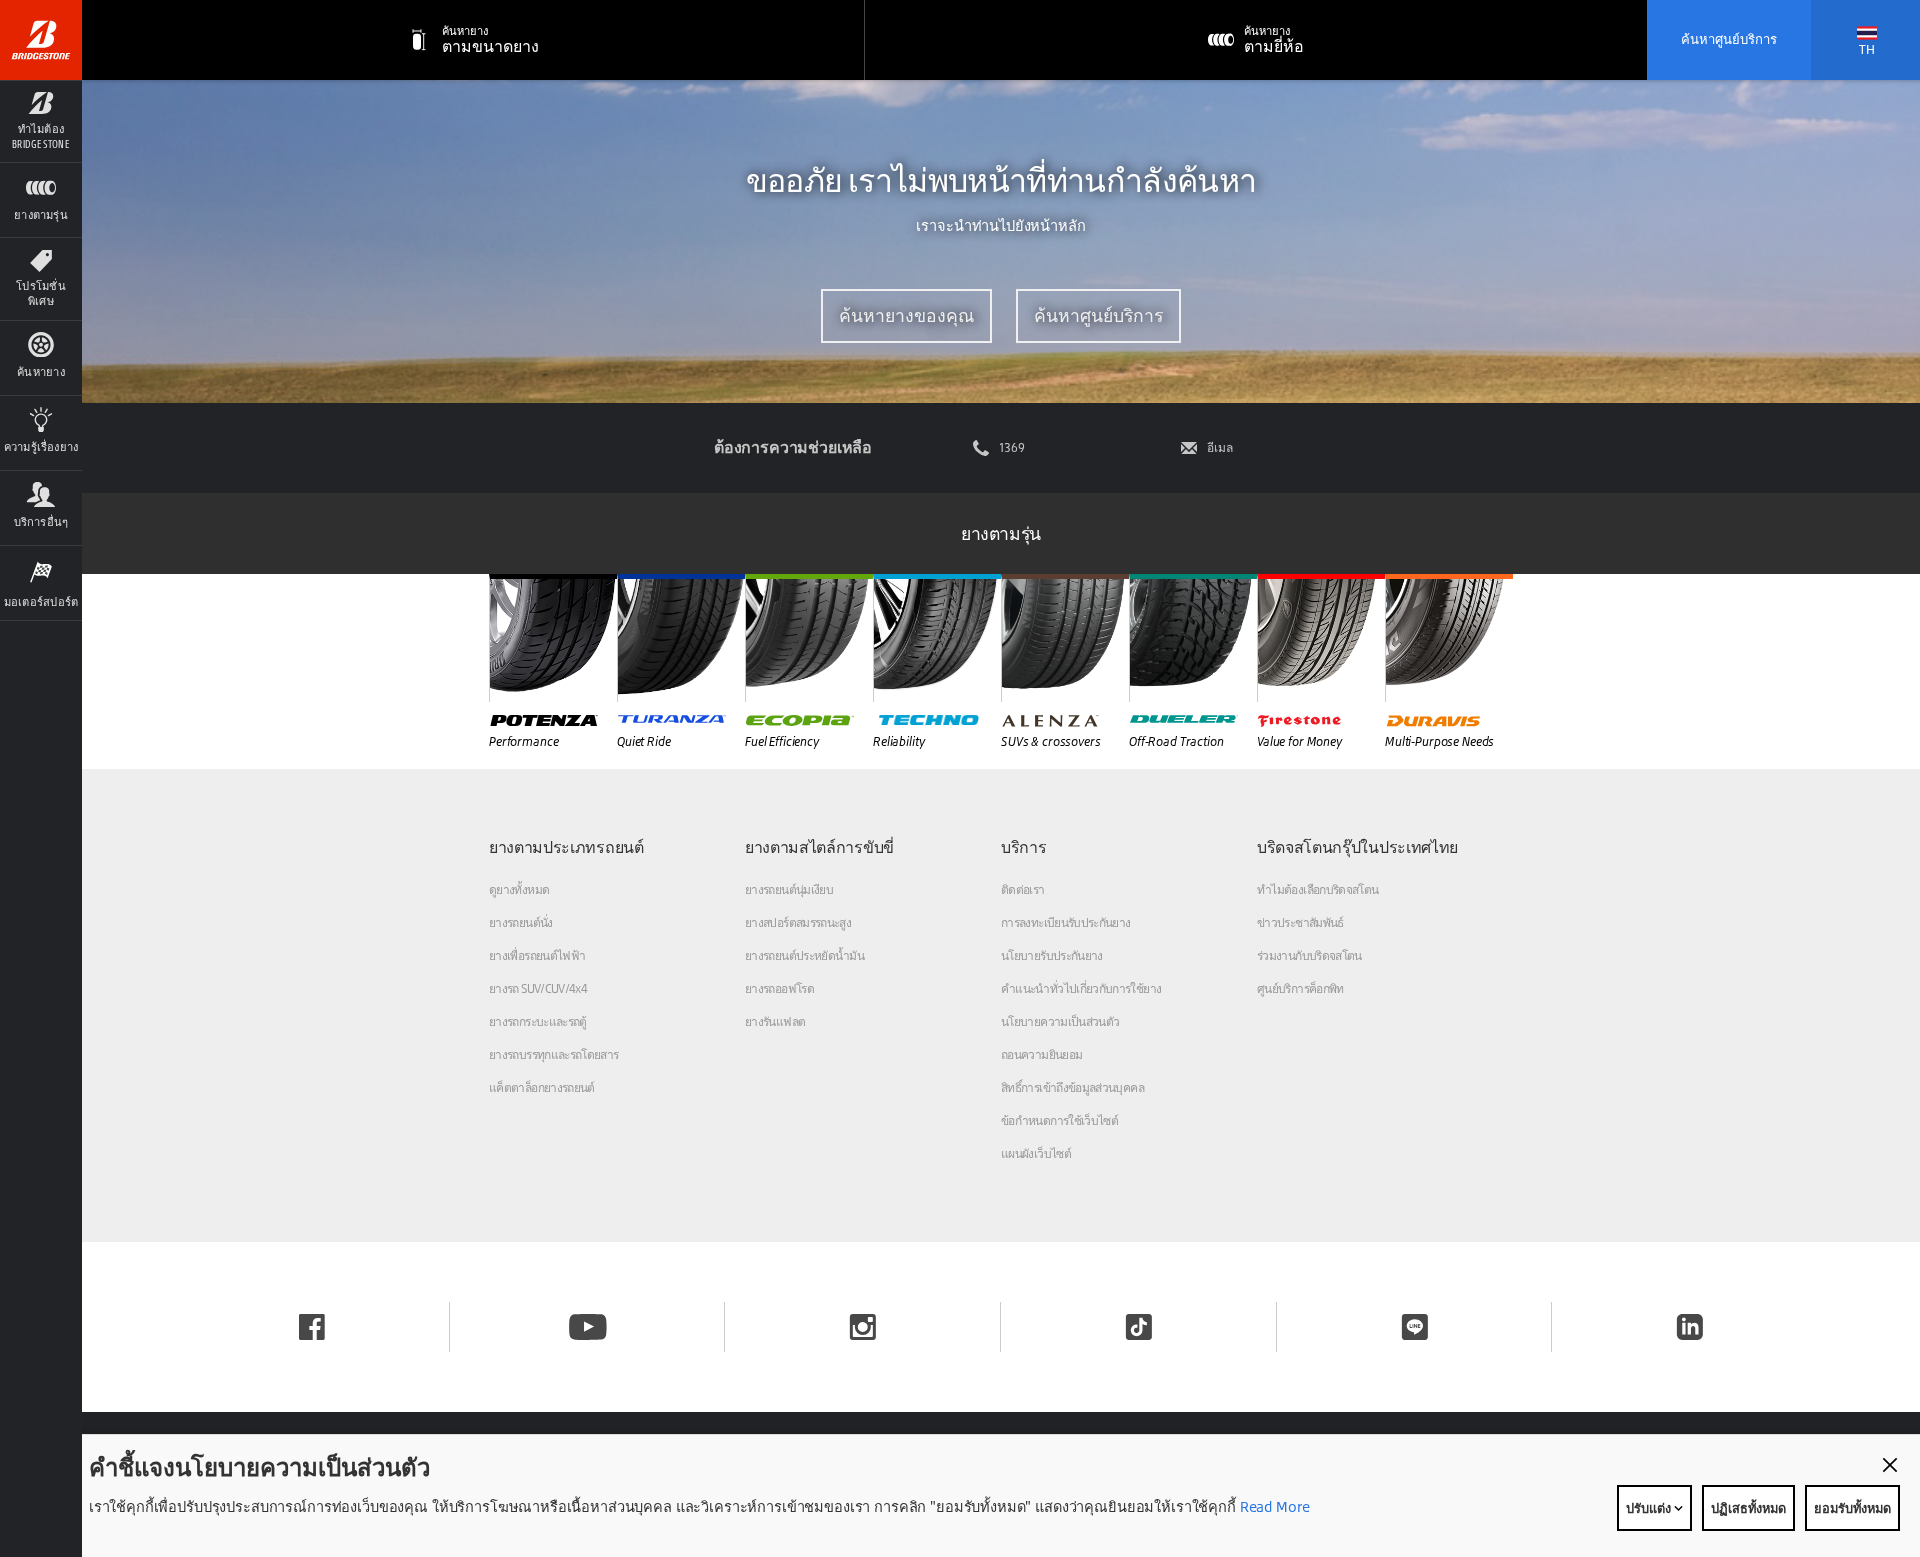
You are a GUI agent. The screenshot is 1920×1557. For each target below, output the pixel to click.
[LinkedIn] (1690, 1327)
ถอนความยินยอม (1041, 1054)
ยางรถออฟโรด (779, 988)
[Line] (1415, 1327)
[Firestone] (1321, 638)
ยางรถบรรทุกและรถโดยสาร (554, 1054)
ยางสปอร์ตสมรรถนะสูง (798, 922)
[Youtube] (588, 1327)
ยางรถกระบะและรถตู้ (538, 1021)
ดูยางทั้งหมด (519, 889)
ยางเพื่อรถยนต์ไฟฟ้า (537, 955)
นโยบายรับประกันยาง (1052, 955)
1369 (1012, 448)
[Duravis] (1449, 638)
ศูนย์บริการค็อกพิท (1300, 988)
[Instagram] (863, 1327)
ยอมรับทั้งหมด (1852, 1508)
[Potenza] (553, 638)
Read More (1273, 1506)
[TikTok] (1139, 1327)
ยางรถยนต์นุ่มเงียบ (789, 889)
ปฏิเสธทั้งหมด (1748, 1508)
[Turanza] (681, 638)
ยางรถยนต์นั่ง (521, 922)
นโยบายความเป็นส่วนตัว (1060, 1021)
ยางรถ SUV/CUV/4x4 (538, 988)
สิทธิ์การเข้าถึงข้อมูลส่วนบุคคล (1072, 1087)
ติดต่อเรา (1023, 889)
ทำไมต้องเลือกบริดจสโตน (1317, 889)
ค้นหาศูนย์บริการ (1729, 39)
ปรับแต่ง (1649, 1508)
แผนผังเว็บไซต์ (1036, 1153)
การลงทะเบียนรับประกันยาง (1066, 922)
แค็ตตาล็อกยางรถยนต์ (542, 1087)
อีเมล (1220, 448)
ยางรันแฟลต (775, 1021)
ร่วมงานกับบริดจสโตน (1309, 955)
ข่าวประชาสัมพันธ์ (1300, 922)
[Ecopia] (809, 638)
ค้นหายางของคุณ (906, 315)
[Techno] (937, 638)
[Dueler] (1193, 638)
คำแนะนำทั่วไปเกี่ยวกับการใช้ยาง (1081, 988)
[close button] (1890, 1465)
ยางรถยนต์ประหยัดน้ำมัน (804, 955)
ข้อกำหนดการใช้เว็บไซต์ (1059, 1120)
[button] (41, 121)
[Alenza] (1065, 638)
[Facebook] (312, 1327)
